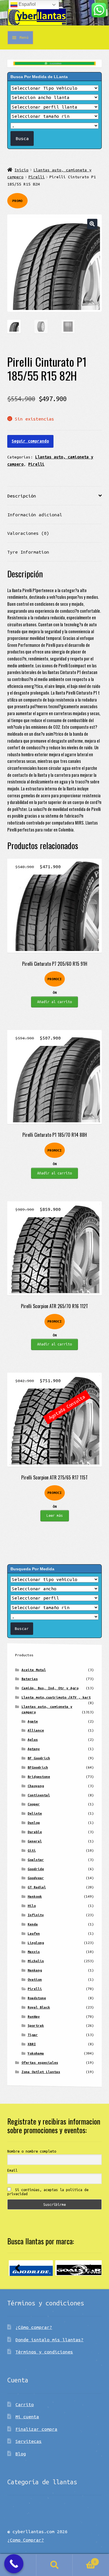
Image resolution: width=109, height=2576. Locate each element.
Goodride (36, 1869)
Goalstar (36, 1860)
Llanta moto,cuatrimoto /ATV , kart (56, 1697)
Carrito (25, 2404)
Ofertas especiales (40, 2062)
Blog (21, 2454)
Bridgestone (39, 1777)
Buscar (54, 2565)
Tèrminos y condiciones (44, 2352)
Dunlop (34, 1823)
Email (12, 2170)
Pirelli (37, 177)
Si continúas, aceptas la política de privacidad (48, 2192)
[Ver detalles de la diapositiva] (31, 2268)
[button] (92, 224)
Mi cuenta (27, 2417)
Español (27, 4)
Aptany (34, 1749)
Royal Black (39, 2007)
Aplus (33, 1739)
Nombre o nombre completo (32, 2151)
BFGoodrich (38, 1767)
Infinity (36, 1915)
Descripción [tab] (22, 496)
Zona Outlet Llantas (41, 2072)
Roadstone (37, 1998)
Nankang (35, 1970)
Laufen (34, 1933)
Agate (33, 1721)
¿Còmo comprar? (34, 2327)
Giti (32, 1850)
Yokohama (36, 2053)
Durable (35, 1832)
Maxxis (34, 1952)
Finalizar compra (36, 2429)
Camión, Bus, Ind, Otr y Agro (50, 1688)
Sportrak (36, 2025)
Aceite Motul (34, 1670)
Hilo (32, 1906)
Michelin (36, 1961)
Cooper (34, 1804)
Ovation (35, 1979)
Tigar (33, 2035)
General (35, 1841)
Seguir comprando (30, 441)
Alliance (36, 1730)
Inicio (22, 170)
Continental (39, 1795)
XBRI (32, 2044)
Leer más (55, 1515)
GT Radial (37, 1887)
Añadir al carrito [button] (54, 1002)
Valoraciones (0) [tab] (28, 533)
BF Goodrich (39, 1758)
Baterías (30, 1679)
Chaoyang (36, 1786)
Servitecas (28, 2441)
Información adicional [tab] (35, 515)
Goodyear (36, 1878)
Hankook (35, 1896)
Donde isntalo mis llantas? (49, 2340)
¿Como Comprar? (26, 2540)
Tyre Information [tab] (28, 552)
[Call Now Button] (14, 2564)
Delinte (35, 1813)
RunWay (34, 2016)
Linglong (36, 1943)
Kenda (33, 1924)
